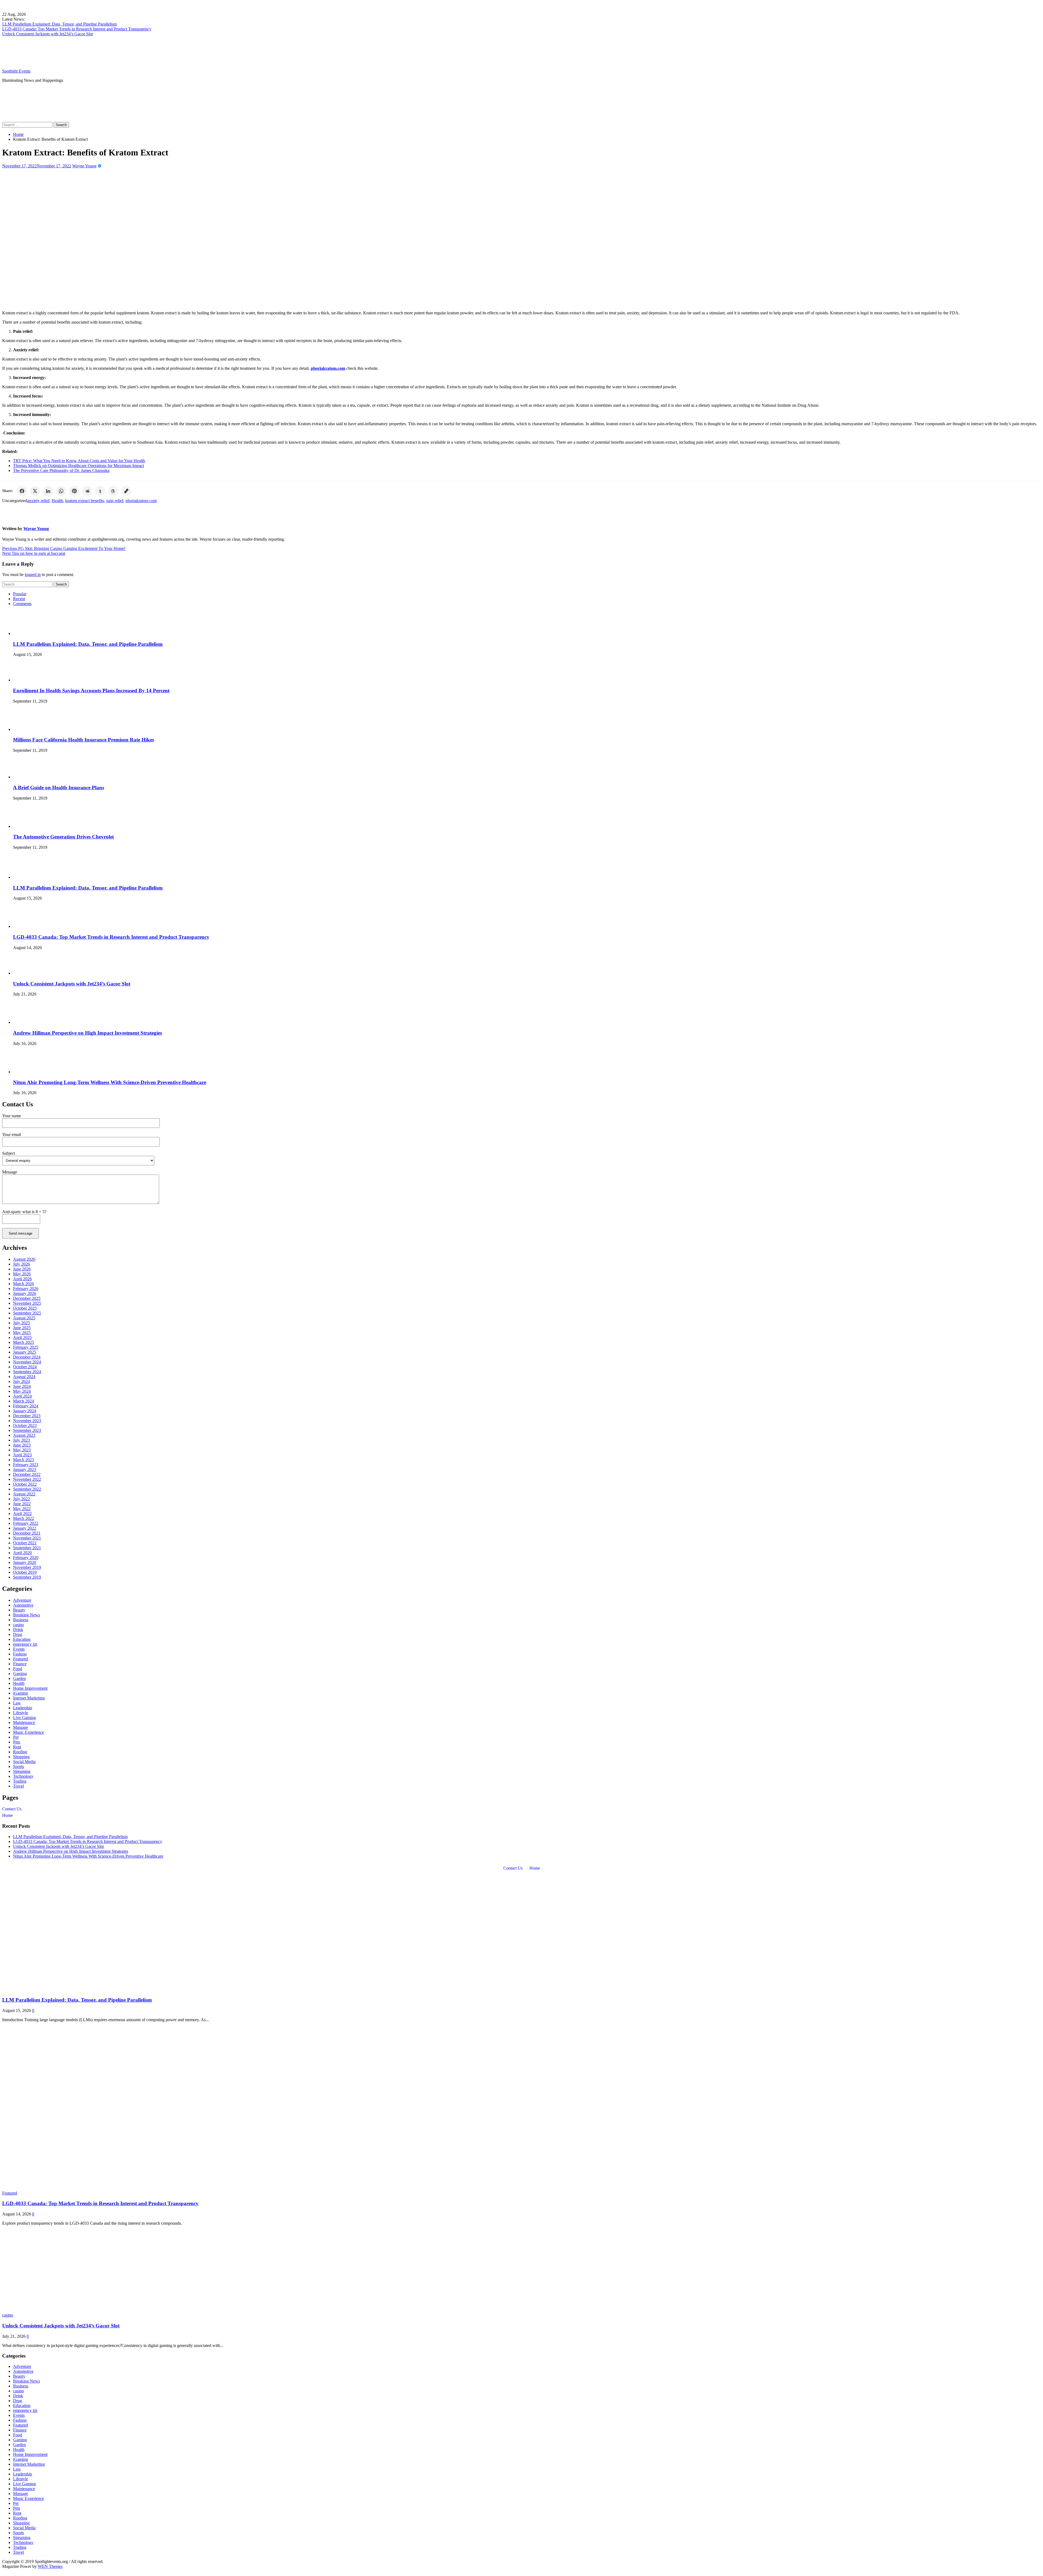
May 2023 (22, 1450)
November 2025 (27, 1303)
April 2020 (22, 1553)
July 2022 (21, 1499)
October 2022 (25, 1484)
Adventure (22, 1600)
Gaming (20, 1674)
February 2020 (26, 1558)
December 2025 (27, 1298)
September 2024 (27, 1372)
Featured (21, 1659)
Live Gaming (24, 1718)
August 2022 (24, 1494)
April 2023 (22, 1455)
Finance (20, 1664)
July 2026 (21, 1264)
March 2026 (23, 1284)
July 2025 (21, 1323)
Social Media (24, 1762)
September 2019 (27, 1577)
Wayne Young (84, 166)
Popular (20, 594)
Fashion (20, 1654)
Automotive (23, 1605)
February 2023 (26, 1465)
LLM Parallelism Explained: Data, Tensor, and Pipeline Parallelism (59, 24)
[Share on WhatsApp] (61, 491)
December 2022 (27, 1474)
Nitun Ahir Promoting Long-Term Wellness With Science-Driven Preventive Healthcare (110, 1082)
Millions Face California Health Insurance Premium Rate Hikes (84, 740)
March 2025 (23, 1342)
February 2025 (26, 1347)
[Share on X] (35, 491)
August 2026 (24, 1259)
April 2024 (22, 1396)
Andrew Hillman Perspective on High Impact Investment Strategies (87, 1033)
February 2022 (26, 1523)
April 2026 (22, 1279)
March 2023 (23, 1460)
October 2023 (25, 1425)
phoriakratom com (141, 501)
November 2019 (27, 1567)
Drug (18, 1634)
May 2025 (22, 1333)
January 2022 (25, 1528)
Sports (18, 1766)
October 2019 (25, 1572)
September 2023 (27, 1430)
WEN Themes (50, 2566)
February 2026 (26, 1289)
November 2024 (27, 1362)
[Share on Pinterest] (74, 491)
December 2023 (27, 1416)
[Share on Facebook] (22, 491)
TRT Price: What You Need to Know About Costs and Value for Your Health (79, 461)
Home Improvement (30, 1688)
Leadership (23, 1708)
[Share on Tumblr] (100, 491)
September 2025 (27, 1313)
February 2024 (26, 1406)
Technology (23, 1776)
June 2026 (22, 1269)
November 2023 (27, 1421)
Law (17, 1703)
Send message (21, 1233)
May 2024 (22, 1391)
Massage (21, 1727)
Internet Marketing (29, 1698)
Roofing (20, 1752)
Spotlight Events (16, 71)
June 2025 (22, 1328)
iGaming (21, 1693)
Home (7, 1815)
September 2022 (27, 1489)
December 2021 (27, 1533)
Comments (22, 604)
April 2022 (22, 1514)
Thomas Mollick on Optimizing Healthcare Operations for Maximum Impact (78, 466)
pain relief (115, 501)
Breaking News (26, 1615)
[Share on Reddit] (87, 491)
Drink (18, 1630)
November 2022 (27, 1479)
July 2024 (21, 1381)
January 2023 (25, 1469)
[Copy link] (126, 491)
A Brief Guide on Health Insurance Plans (59, 788)
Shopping (21, 1757)
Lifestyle (21, 1713)
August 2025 (24, 1318)
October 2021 (25, 1543)
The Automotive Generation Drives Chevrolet (63, 837)
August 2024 (24, 1377)
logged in (33, 575)
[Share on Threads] (113, 491)
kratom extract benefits (85, 501)
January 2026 (25, 1293)
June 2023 (22, 1445)
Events (19, 1649)
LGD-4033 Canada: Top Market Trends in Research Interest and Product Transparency (77, 29)
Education (22, 1639)
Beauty (19, 1610)
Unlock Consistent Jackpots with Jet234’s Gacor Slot (48, 34)
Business (21, 1620)
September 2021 (27, 1548)
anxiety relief (38, 501)
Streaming (22, 1771)
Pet (16, 1737)
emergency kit (25, 1644)
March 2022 (23, 1518)
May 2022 (22, 1509)
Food (18, 1669)
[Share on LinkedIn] (48, 491)
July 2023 (21, 1440)
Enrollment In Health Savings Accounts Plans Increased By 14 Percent (91, 691)
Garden (19, 1678)
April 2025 (22, 1337)
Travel (18, 1786)
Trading (20, 1781)
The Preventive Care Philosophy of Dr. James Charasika (61, 470)
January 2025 (25, 1352)
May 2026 (22, 1274)
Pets (17, 1742)
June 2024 (22, 1386)
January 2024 (25, 1411)
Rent (17, 1747)
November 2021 (27, 1538)
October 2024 (25, 1367)
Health (57, 501)
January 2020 (25, 1562)
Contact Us (12, 1809)
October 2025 (25, 1308)
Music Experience (29, 1732)
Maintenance (24, 1722)
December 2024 (27, 1357)
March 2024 (23, 1401)
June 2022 (22, 1504)
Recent (19, 599)
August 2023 (24, 1435)
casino (18, 1625)
